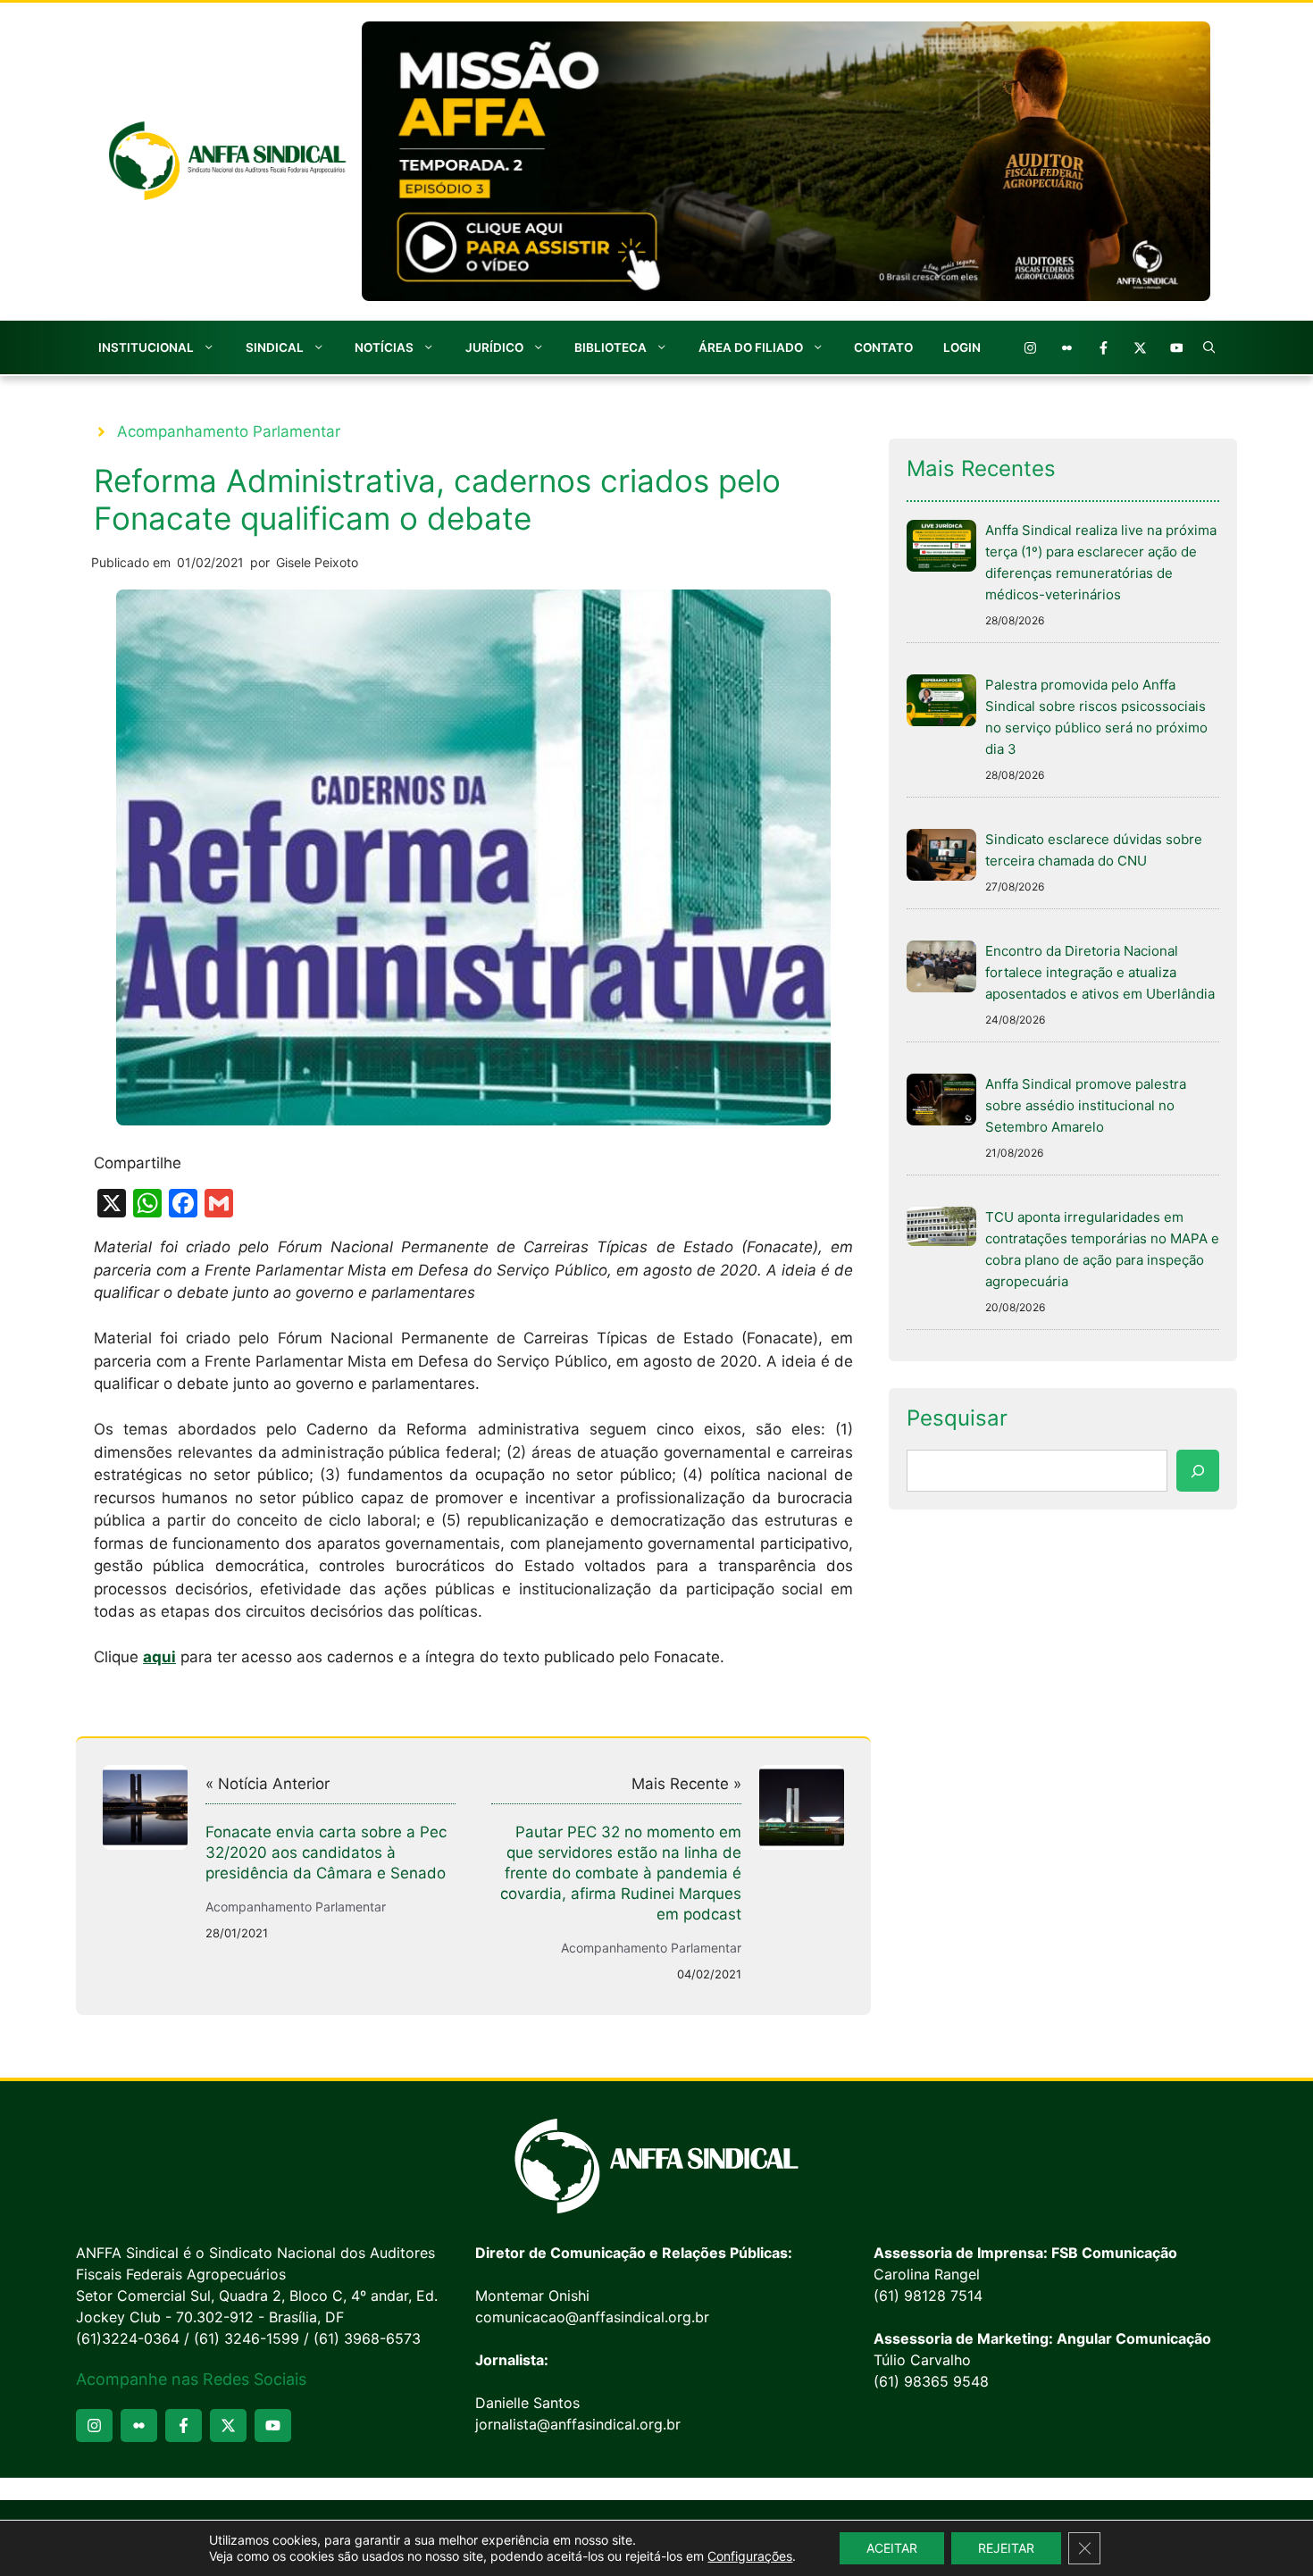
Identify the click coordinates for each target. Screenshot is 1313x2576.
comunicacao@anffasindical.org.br (592, 2317)
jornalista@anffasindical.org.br (578, 2424)
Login (962, 347)
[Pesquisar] (1198, 1471)
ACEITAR (892, 2548)
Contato (883, 347)
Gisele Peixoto (317, 562)
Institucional (146, 347)
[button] (1209, 347)
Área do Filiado (751, 347)
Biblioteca (611, 347)
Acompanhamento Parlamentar (229, 431)
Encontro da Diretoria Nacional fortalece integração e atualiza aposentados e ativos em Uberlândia (1100, 972)
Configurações (750, 2556)
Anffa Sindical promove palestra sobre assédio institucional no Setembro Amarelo (1086, 1105)
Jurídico (494, 347)
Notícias (384, 347)
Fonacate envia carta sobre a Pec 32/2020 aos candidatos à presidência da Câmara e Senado (326, 1853)
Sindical (275, 347)
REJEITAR (1006, 2548)
